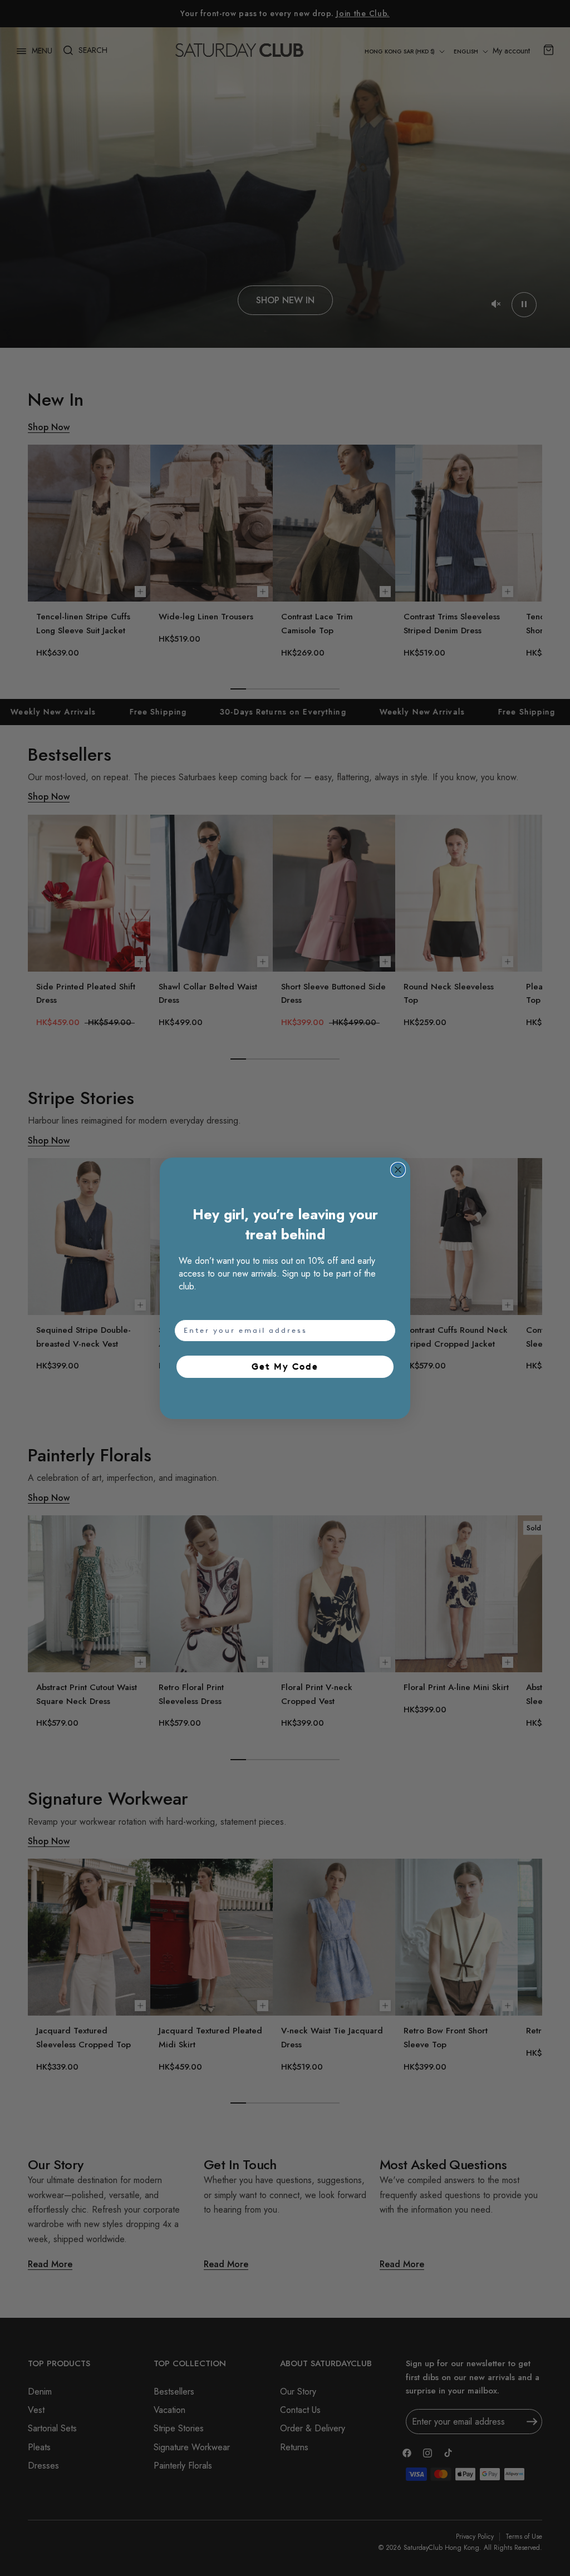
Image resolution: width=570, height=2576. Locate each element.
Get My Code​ (285, 1366)
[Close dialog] (398, 1170)
